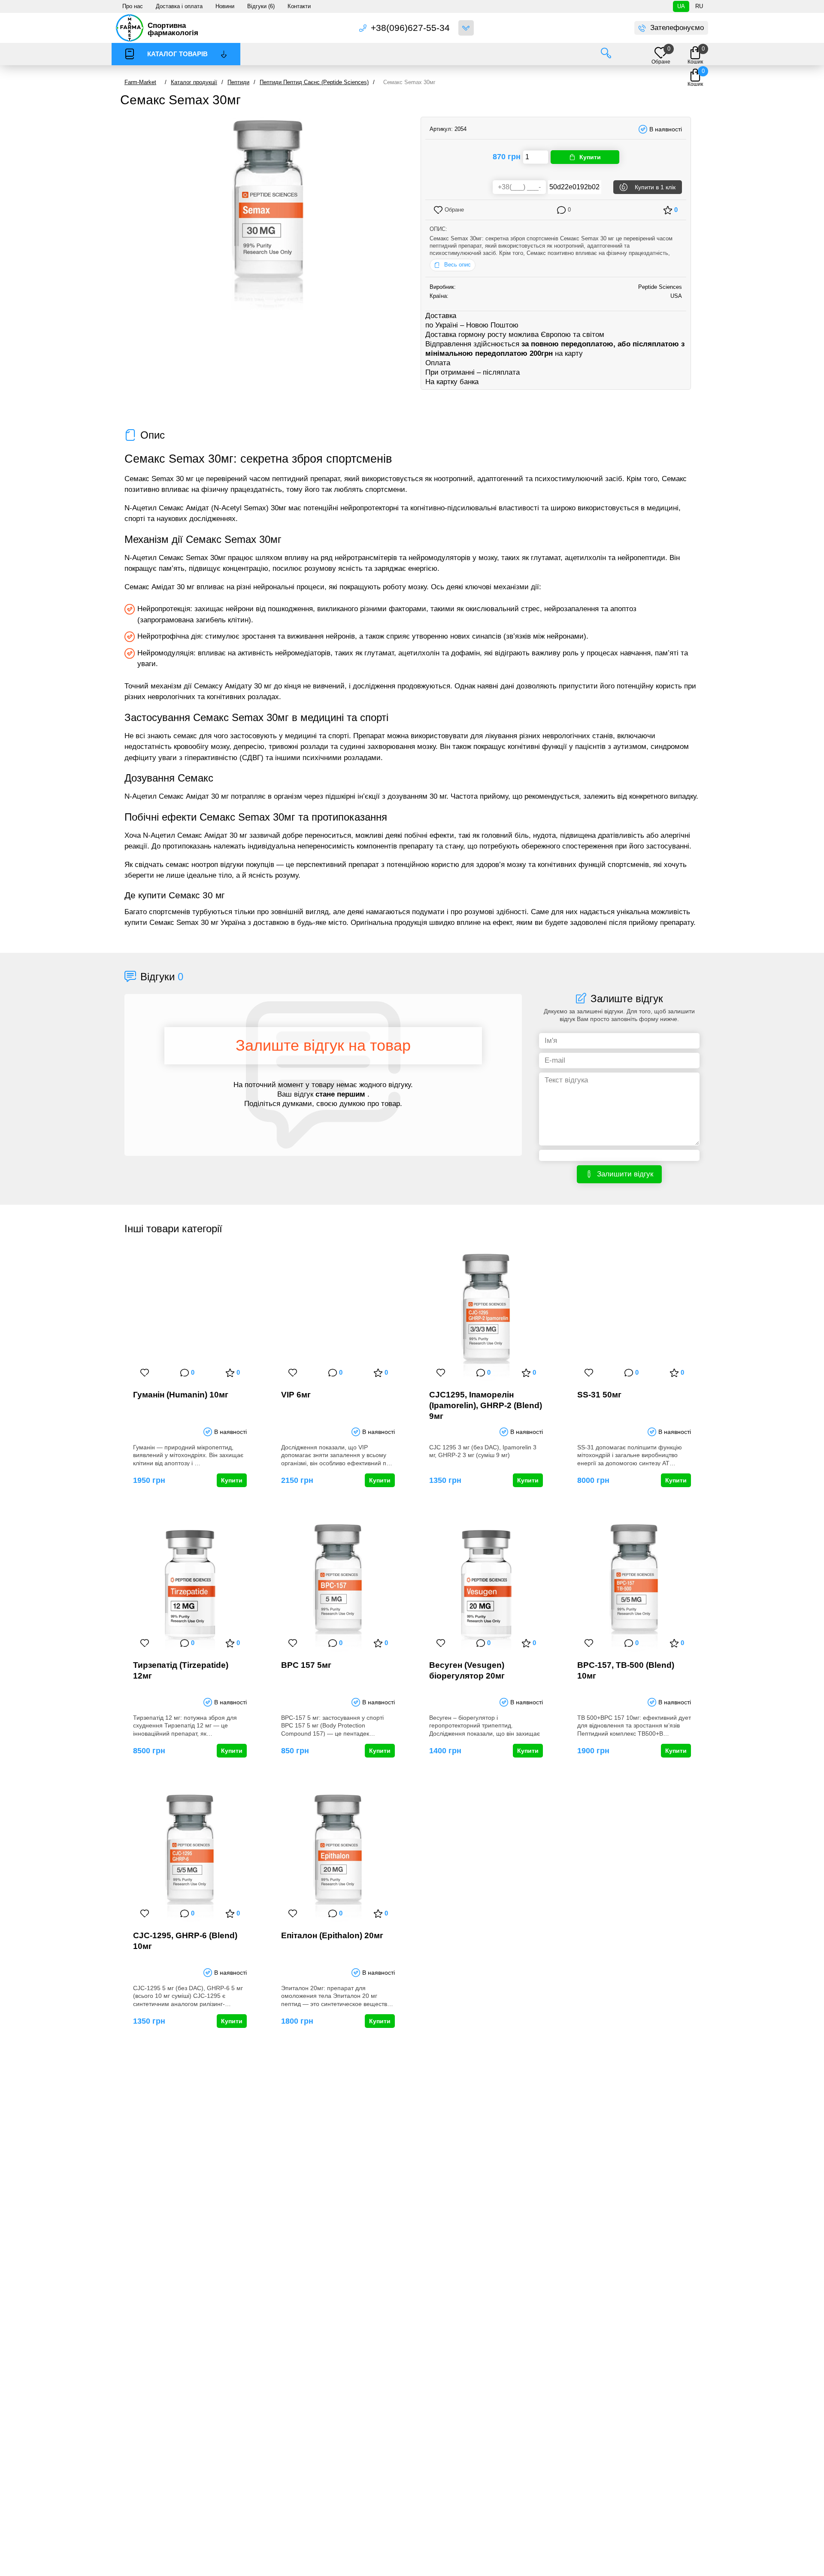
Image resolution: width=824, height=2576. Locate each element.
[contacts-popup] (466, 28)
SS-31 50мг (599, 1395)
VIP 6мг (296, 1395)
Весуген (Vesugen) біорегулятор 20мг (467, 1670)
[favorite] (145, 1373)
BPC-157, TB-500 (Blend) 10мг (626, 1670)
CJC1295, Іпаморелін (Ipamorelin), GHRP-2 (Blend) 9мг (486, 1405)
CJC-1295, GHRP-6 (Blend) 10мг (185, 1941)
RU (699, 6)
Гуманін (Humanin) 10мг (181, 1395)
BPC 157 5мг (306, 1665)
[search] (606, 54)
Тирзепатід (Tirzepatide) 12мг (181, 1670)
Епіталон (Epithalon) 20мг (332, 1935)
